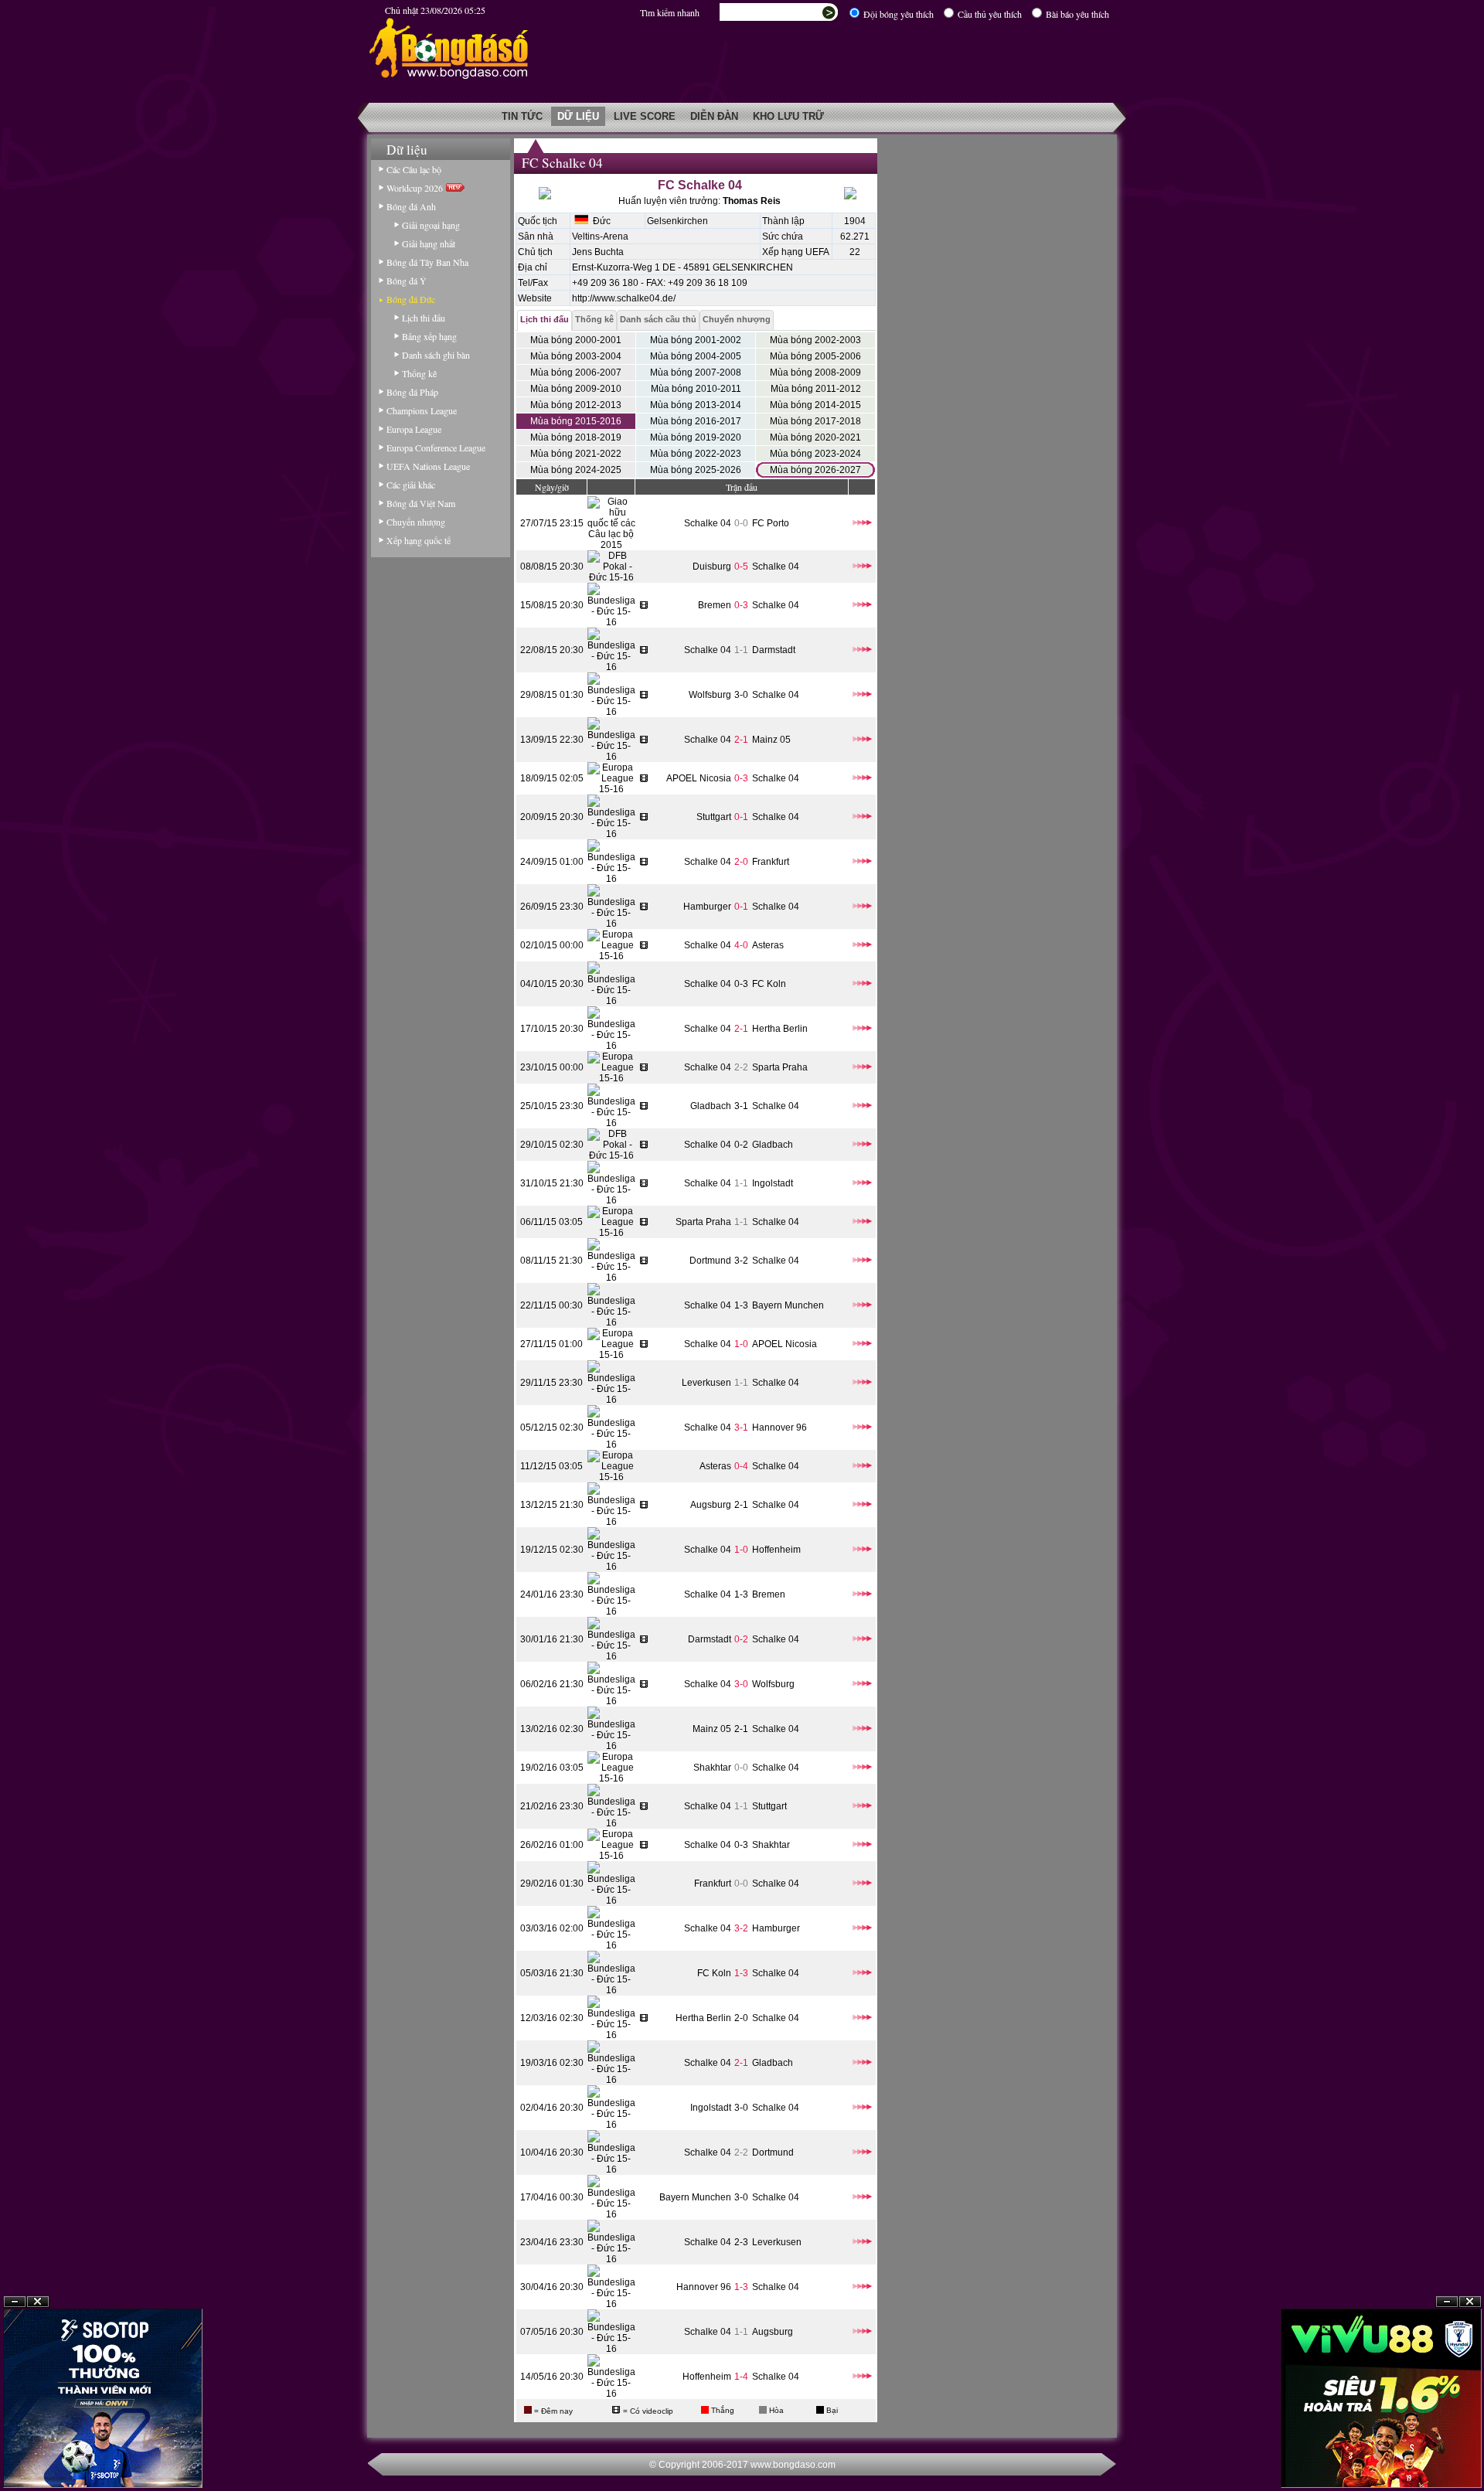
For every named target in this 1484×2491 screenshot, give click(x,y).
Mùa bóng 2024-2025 (576, 470)
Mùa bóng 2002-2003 (815, 340)
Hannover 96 (779, 1428)
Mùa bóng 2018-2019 (576, 437)
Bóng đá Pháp (412, 392)
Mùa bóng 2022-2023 (696, 454)
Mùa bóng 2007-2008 (696, 373)
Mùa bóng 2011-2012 (816, 389)
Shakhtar (712, 1768)
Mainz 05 (771, 740)
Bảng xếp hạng (429, 336)
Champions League (422, 410)
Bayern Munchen (788, 1305)
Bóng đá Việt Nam (421, 503)
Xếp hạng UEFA (796, 252)
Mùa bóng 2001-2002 (696, 340)
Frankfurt (771, 862)
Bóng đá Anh (411, 206)
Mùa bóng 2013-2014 (696, 405)
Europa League (414, 429)
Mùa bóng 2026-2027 (815, 470)
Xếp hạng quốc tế (419, 540)
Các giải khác (411, 485)
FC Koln (769, 984)
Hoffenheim (776, 1550)
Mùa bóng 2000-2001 (576, 340)
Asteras (768, 945)
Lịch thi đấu (424, 318)
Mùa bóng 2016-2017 (696, 421)
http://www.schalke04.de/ (624, 298)
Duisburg (712, 567)
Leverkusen (706, 1383)
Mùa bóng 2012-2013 (576, 405)
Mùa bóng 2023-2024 (815, 454)
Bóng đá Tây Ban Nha (427, 262)
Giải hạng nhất (429, 243)
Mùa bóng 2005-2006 (815, 356)
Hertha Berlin (780, 1029)
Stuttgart (714, 817)
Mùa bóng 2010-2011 (696, 389)
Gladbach (711, 1106)
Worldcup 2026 (416, 188)
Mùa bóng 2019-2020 (696, 437)
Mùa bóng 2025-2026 (696, 470)
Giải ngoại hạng (431, 225)
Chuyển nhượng (416, 522)
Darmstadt (774, 650)
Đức (599, 221)
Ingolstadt (773, 1183)
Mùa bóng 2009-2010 (576, 389)
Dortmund (710, 1261)
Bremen (715, 605)
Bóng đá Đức (411, 299)
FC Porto (771, 523)
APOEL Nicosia (699, 778)
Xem (1447, 2454)
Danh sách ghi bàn (436, 355)
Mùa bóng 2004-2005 (696, 356)
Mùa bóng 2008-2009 (815, 373)
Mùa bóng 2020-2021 (815, 437)
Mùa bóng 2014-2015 (815, 405)
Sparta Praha (780, 1067)
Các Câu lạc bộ (414, 169)
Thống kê (419, 373)
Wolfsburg (710, 695)
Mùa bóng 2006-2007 (576, 373)
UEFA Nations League (428, 466)
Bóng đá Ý (407, 281)
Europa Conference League (436, 447)
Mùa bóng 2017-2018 (815, 421)
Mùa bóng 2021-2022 (576, 454)
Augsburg (711, 1505)
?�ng (1470, 2454)
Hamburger (707, 907)
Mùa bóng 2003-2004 (576, 356)
